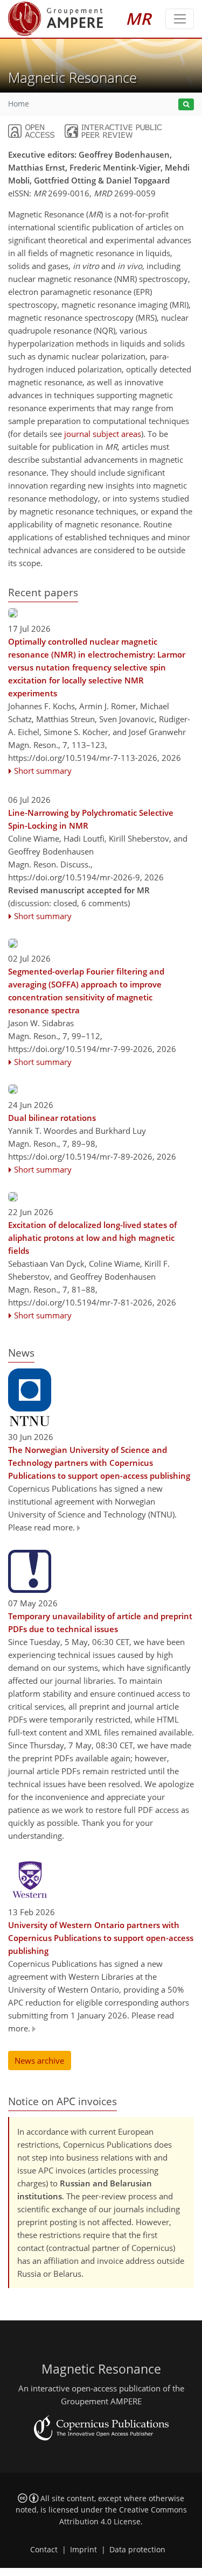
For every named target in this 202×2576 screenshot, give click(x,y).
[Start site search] (186, 105)
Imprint (83, 2550)
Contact (44, 2550)
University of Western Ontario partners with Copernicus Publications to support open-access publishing (101, 1938)
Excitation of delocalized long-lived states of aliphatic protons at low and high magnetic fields (92, 1238)
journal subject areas (103, 434)
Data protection (137, 2550)
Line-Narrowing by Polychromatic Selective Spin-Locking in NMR (91, 819)
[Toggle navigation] (180, 19)
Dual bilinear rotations (52, 1118)
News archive (39, 2060)
